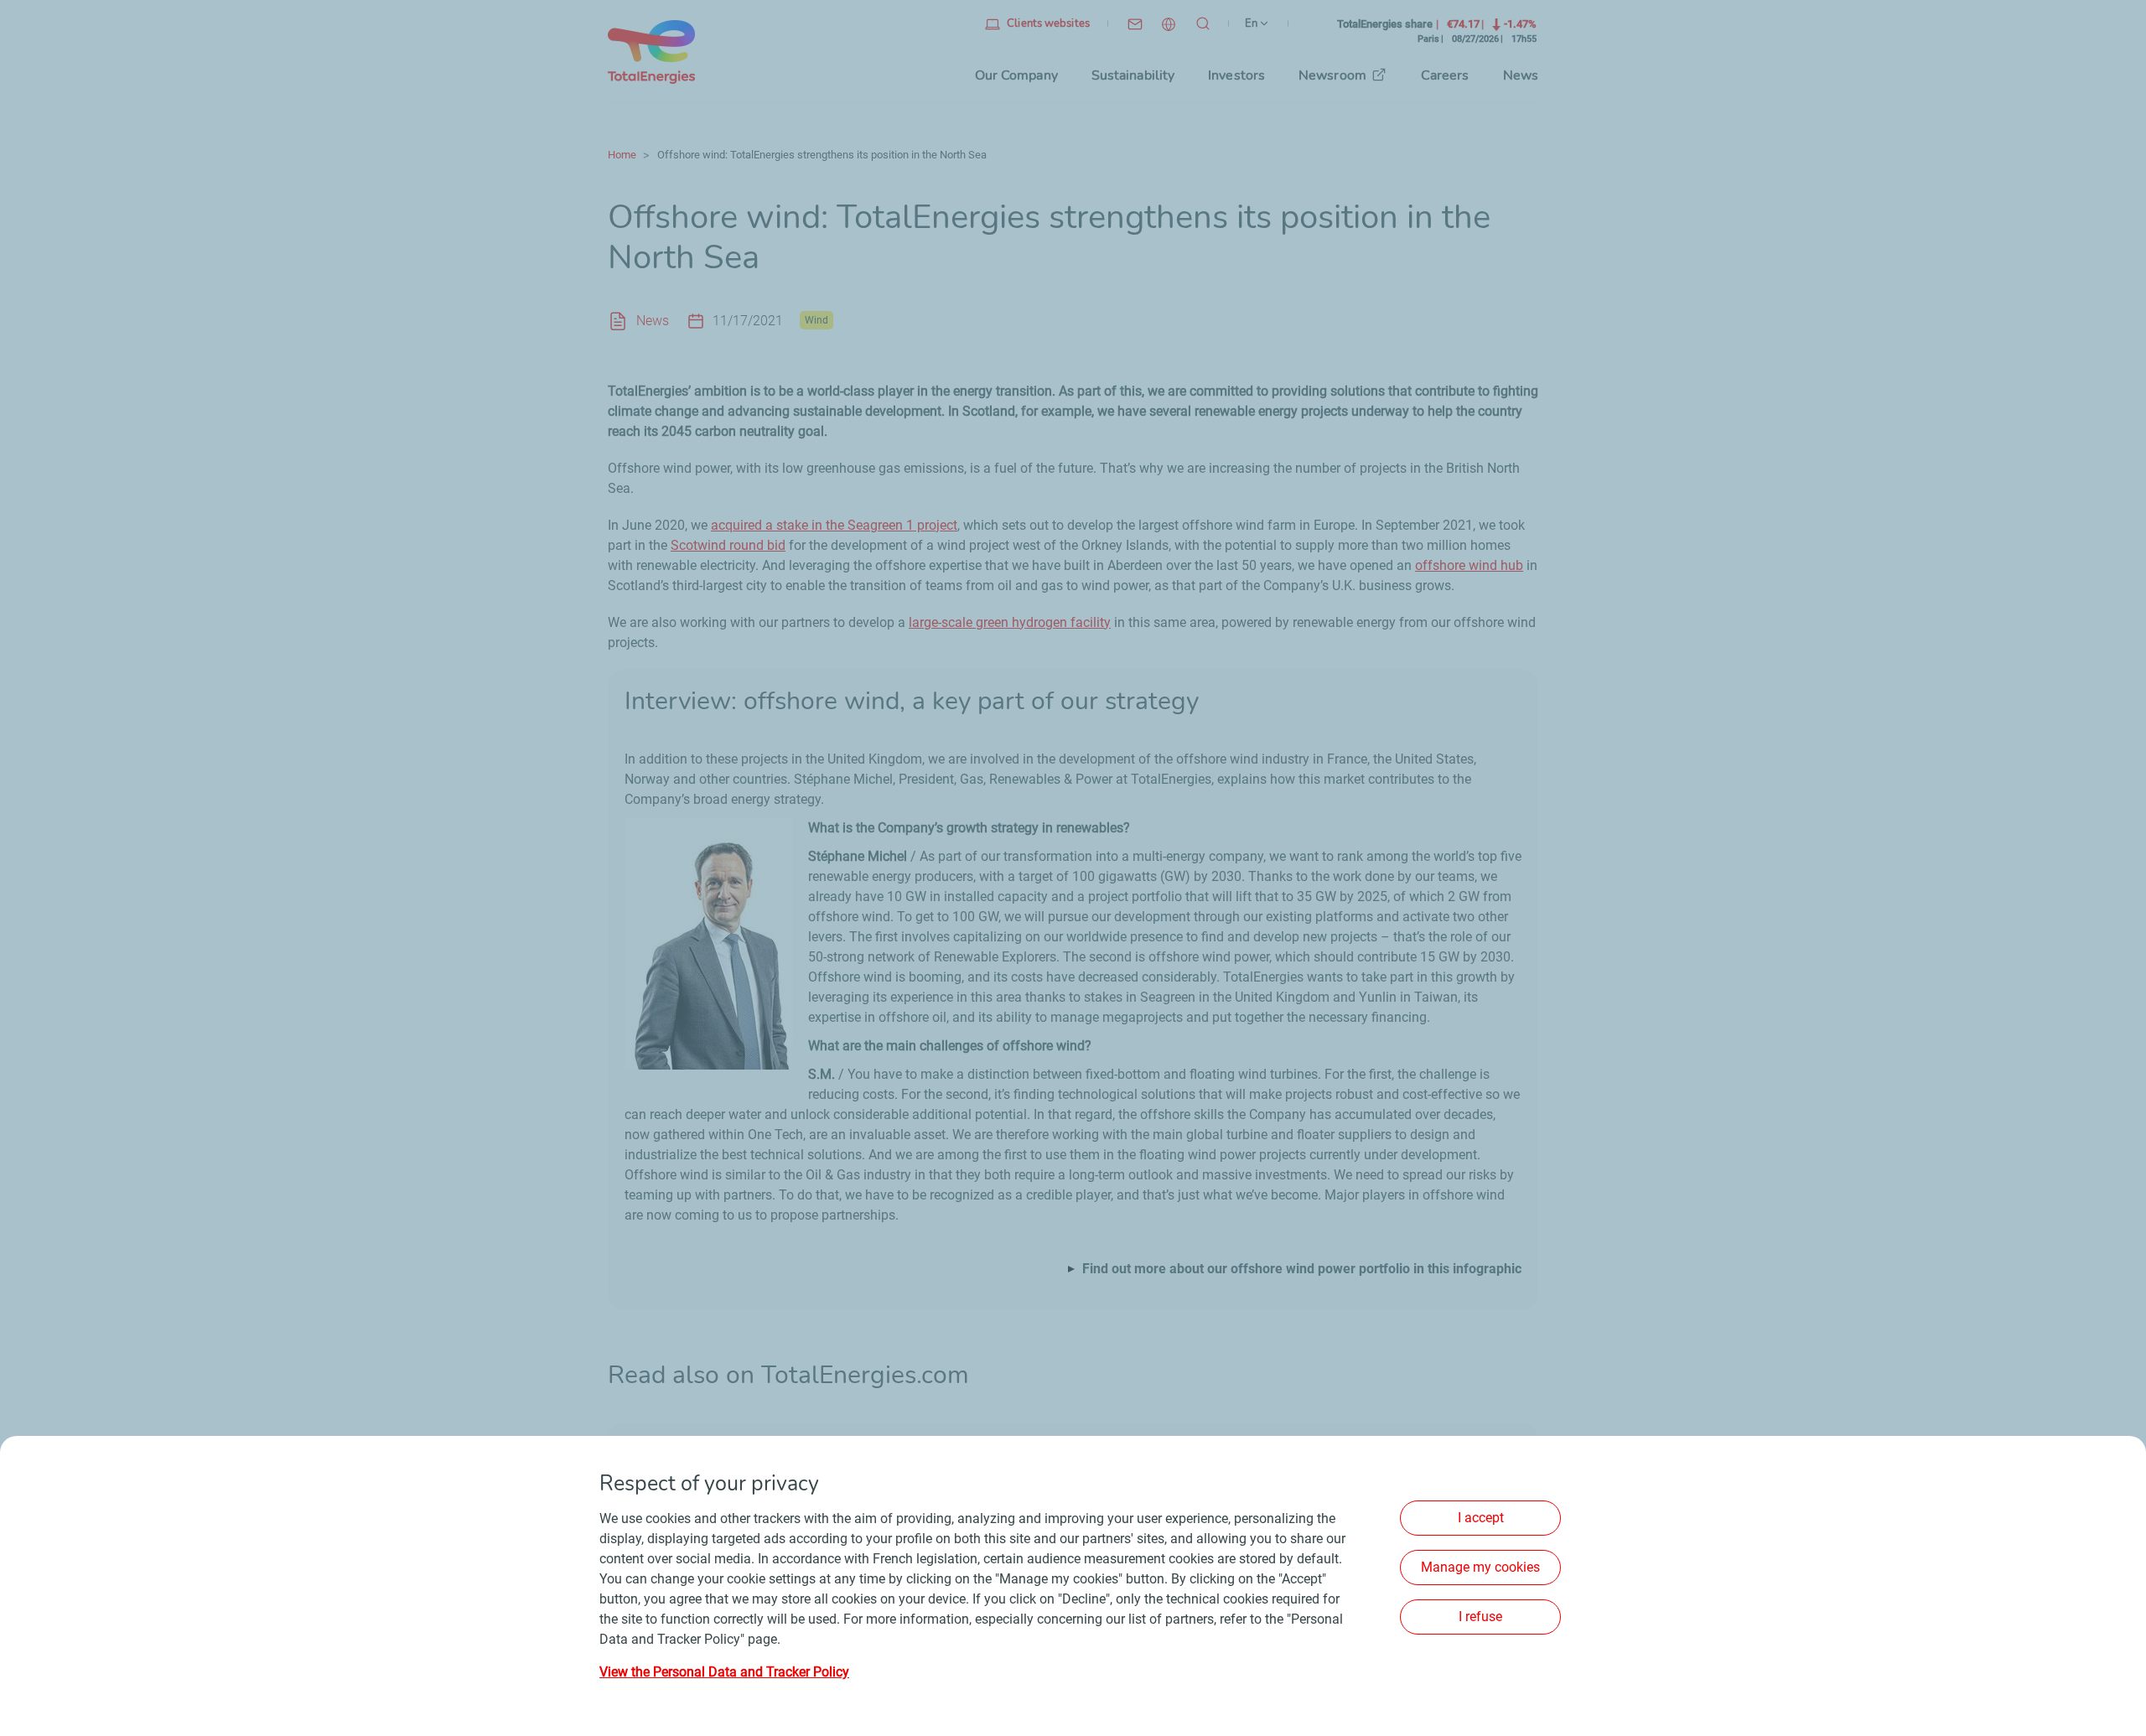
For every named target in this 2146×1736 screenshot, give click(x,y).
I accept (1481, 1518)
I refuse (1480, 1617)
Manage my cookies (1480, 1567)
